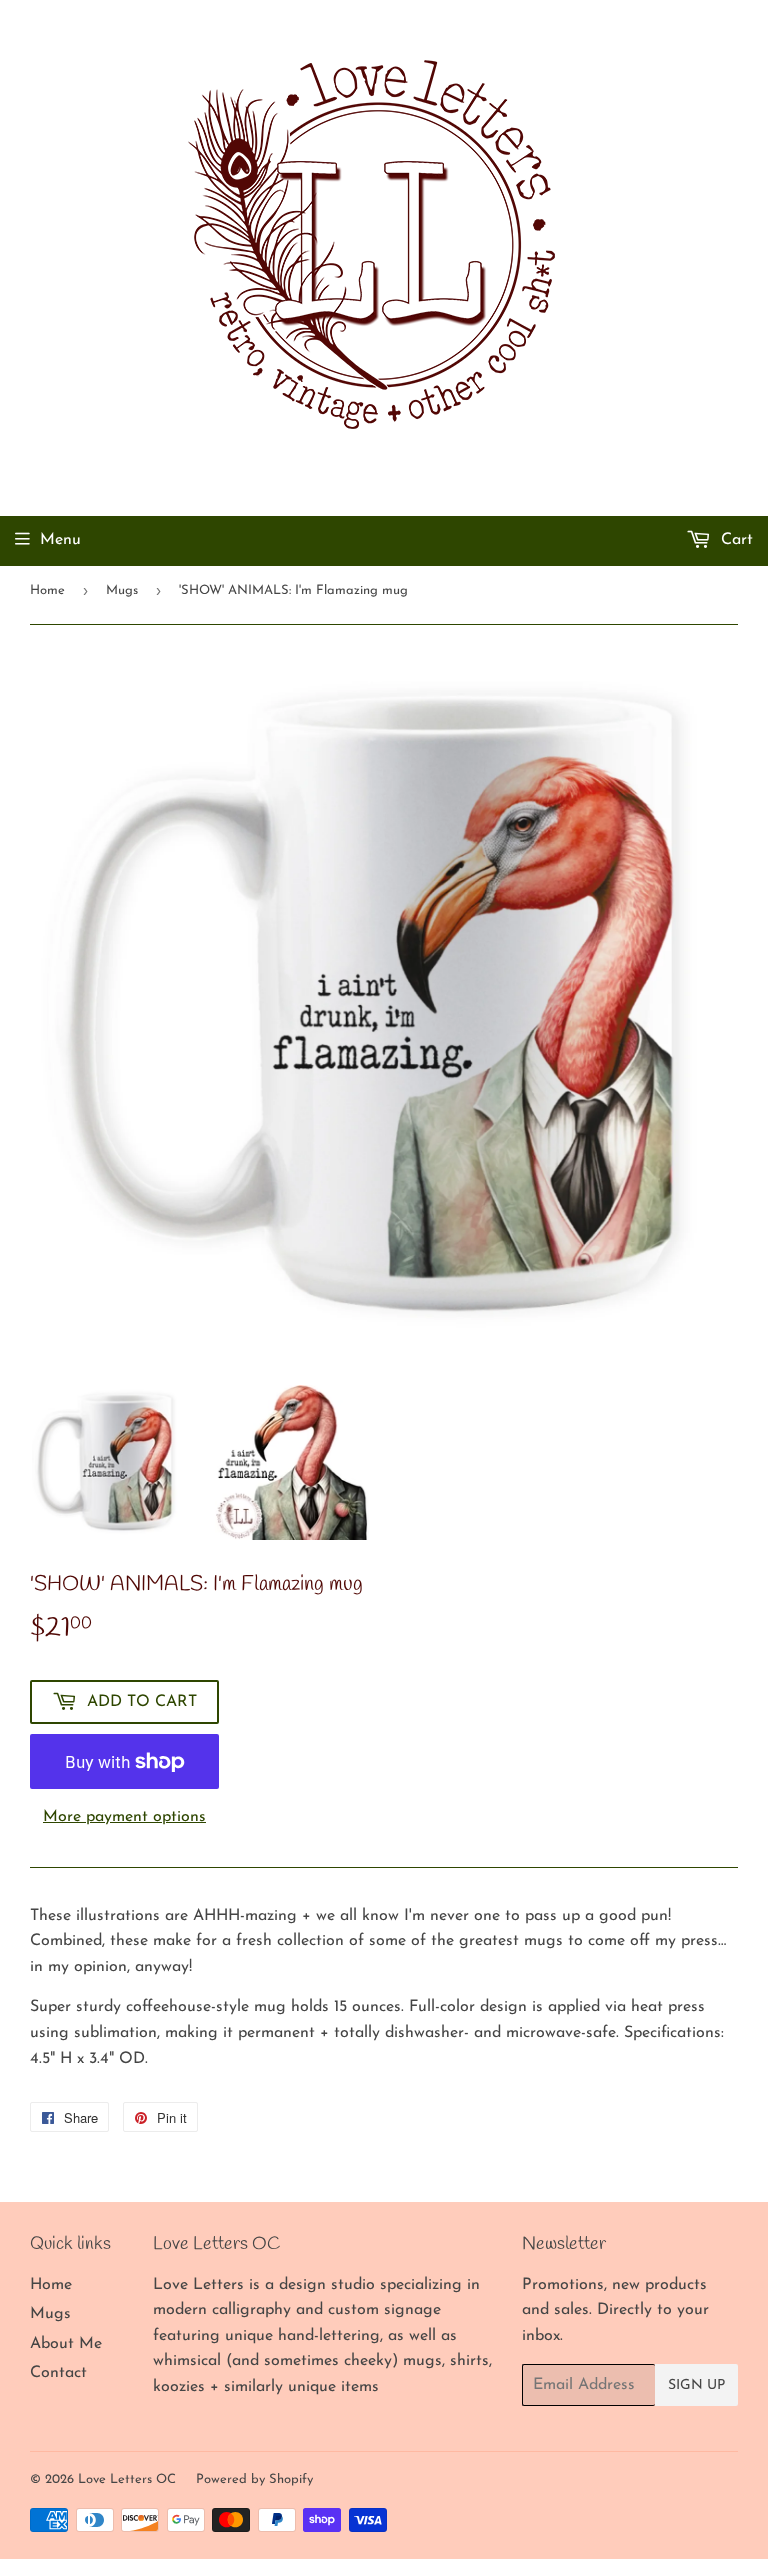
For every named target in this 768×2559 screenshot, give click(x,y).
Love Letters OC (127, 2479)
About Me (66, 2344)
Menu (60, 540)
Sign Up (696, 2385)
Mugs (122, 590)
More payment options (124, 1817)
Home (47, 590)
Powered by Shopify (254, 2479)
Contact (58, 2373)
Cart (734, 540)
